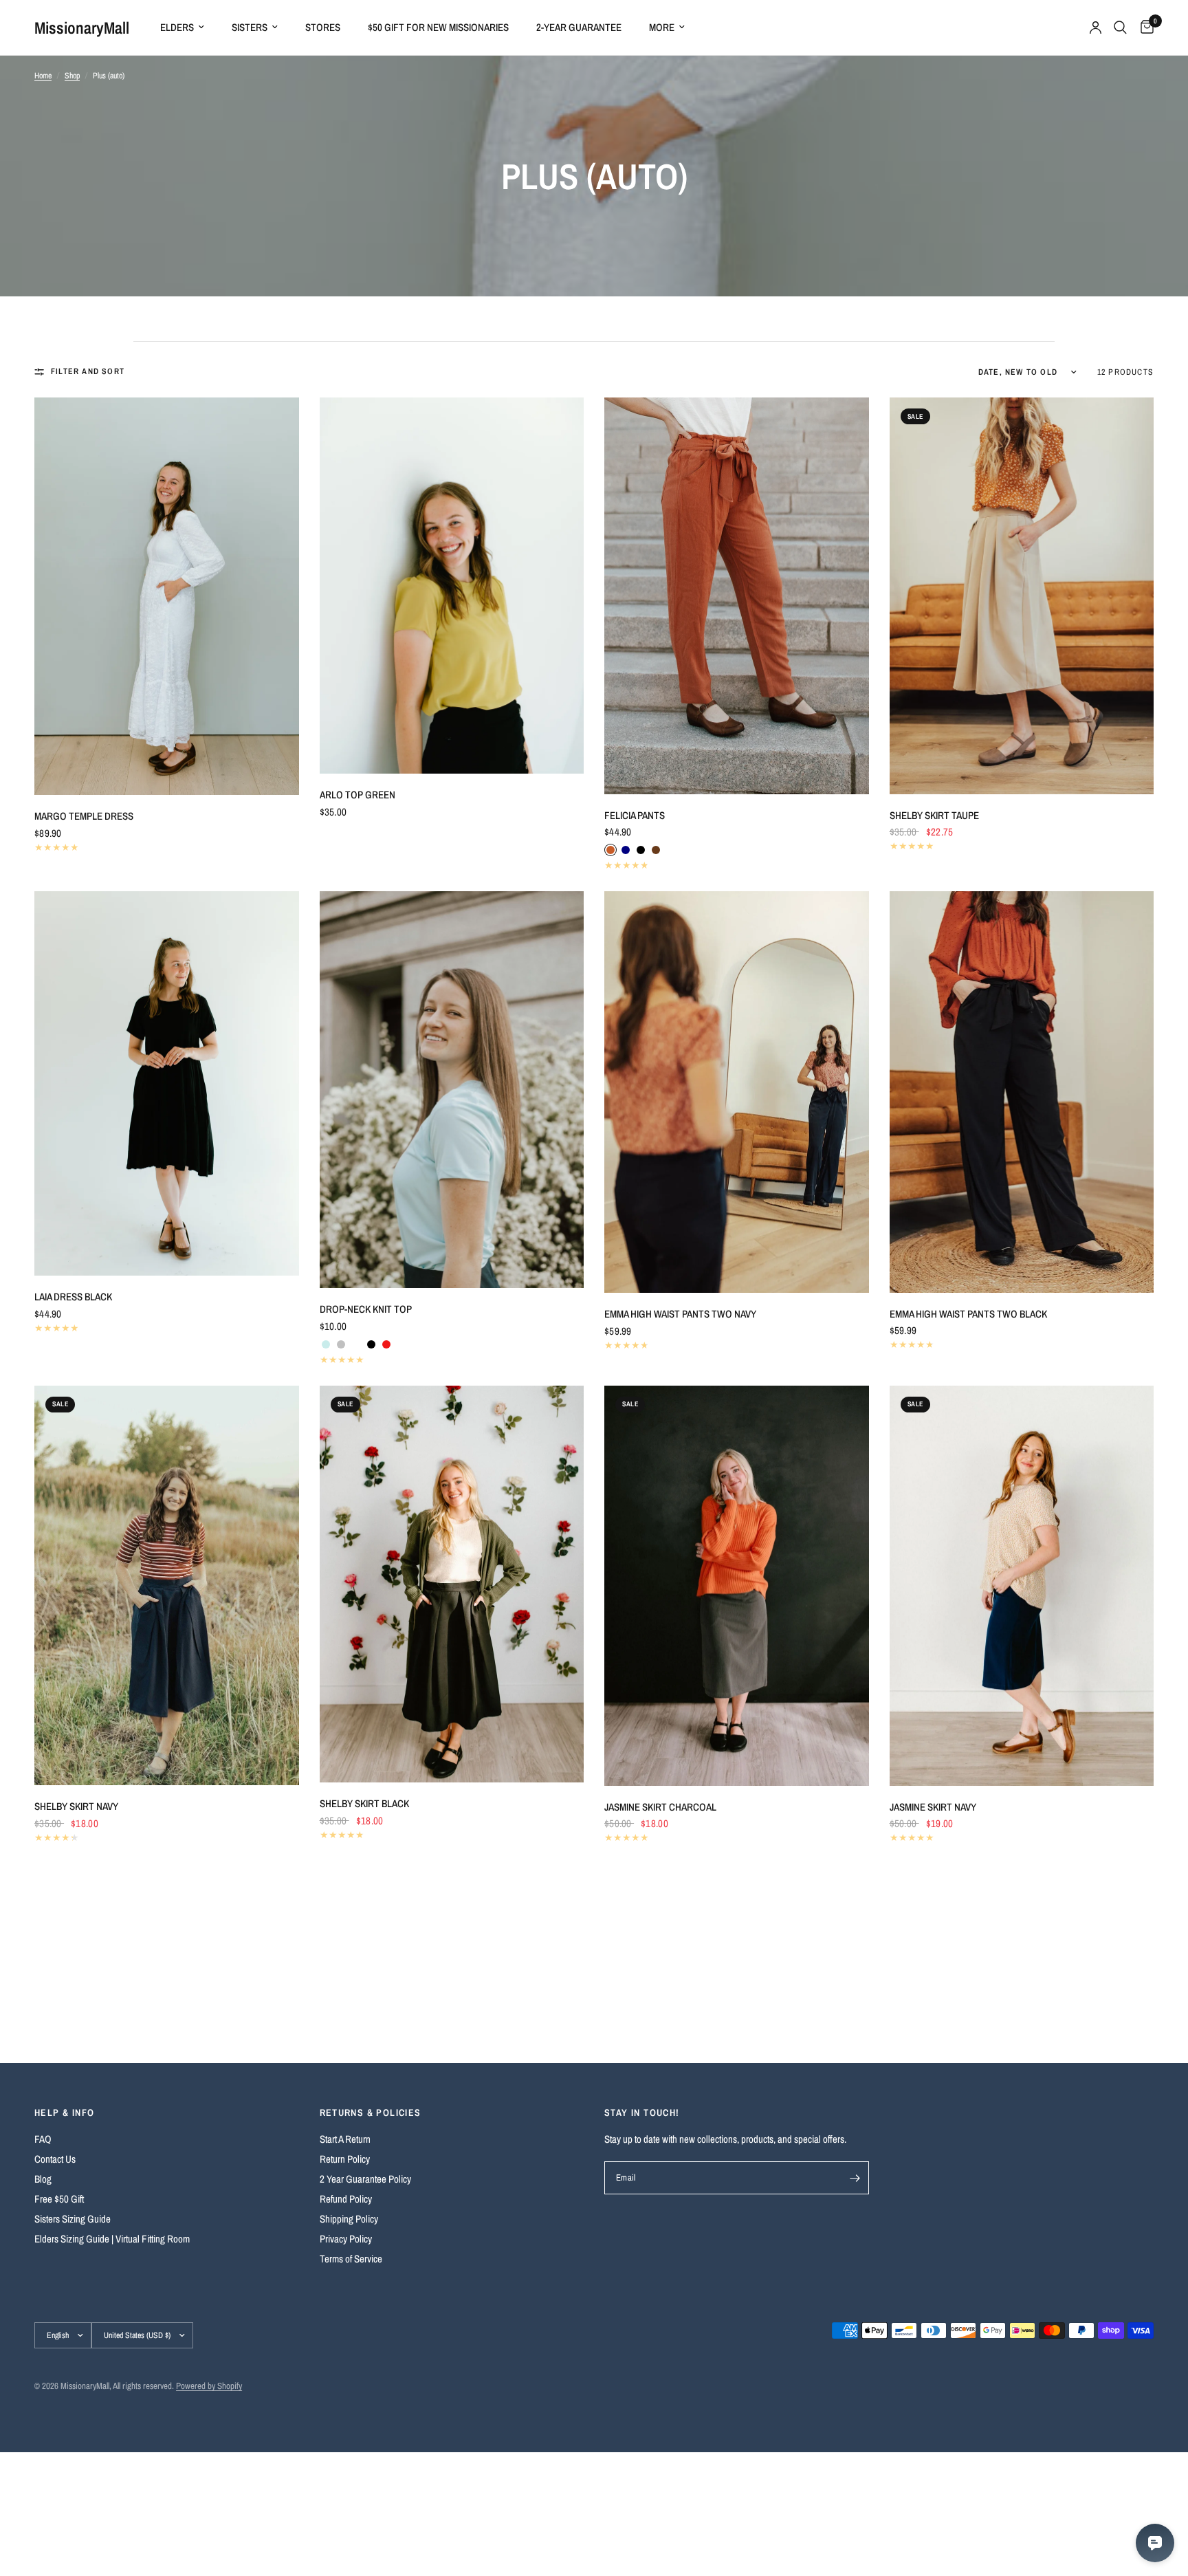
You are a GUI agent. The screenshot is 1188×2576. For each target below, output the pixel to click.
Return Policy (345, 2159)
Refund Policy (346, 2199)
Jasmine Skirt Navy (933, 1807)
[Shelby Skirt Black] (452, 1584)
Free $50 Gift (59, 2199)
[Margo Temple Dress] (167, 596)
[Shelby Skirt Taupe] (1022, 596)
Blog (43, 2179)
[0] (1144, 28)
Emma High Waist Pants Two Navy (680, 1314)
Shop (72, 76)
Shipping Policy (349, 2219)
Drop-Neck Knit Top (366, 1309)
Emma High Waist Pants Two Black (968, 1314)
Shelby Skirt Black (364, 1803)
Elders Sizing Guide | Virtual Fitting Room (112, 2239)
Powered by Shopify (209, 2386)
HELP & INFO (64, 2113)
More (662, 27)
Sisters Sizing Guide (73, 2219)
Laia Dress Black (73, 1297)
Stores (323, 27)
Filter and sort (88, 371)
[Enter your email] (855, 2178)
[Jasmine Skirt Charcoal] (737, 1586)
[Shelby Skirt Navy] (167, 1586)
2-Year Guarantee (579, 27)
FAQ (43, 2139)
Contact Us (55, 2159)
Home (43, 76)
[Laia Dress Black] (167, 1083)
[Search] (1120, 28)
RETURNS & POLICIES (371, 2113)
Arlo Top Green (357, 795)
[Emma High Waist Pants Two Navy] (737, 1092)
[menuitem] (182, 28)
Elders (177, 27)
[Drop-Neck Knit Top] (452, 1090)
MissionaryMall (82, 28)
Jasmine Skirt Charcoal (660, 1807)
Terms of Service (351, 2259)
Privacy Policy (346, 2239)
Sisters (250, 27)
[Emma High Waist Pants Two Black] (1022, 1092)
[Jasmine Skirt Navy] (1022, 1586)
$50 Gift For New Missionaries (438, 27)
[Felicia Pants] (737, 596)
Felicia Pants (635, 815)
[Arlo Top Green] (452, 586)
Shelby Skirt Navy (76, 1806)
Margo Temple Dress (84, 816)
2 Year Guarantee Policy (365, 2179)
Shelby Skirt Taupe (934, 815)
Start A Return (345, 2139)
